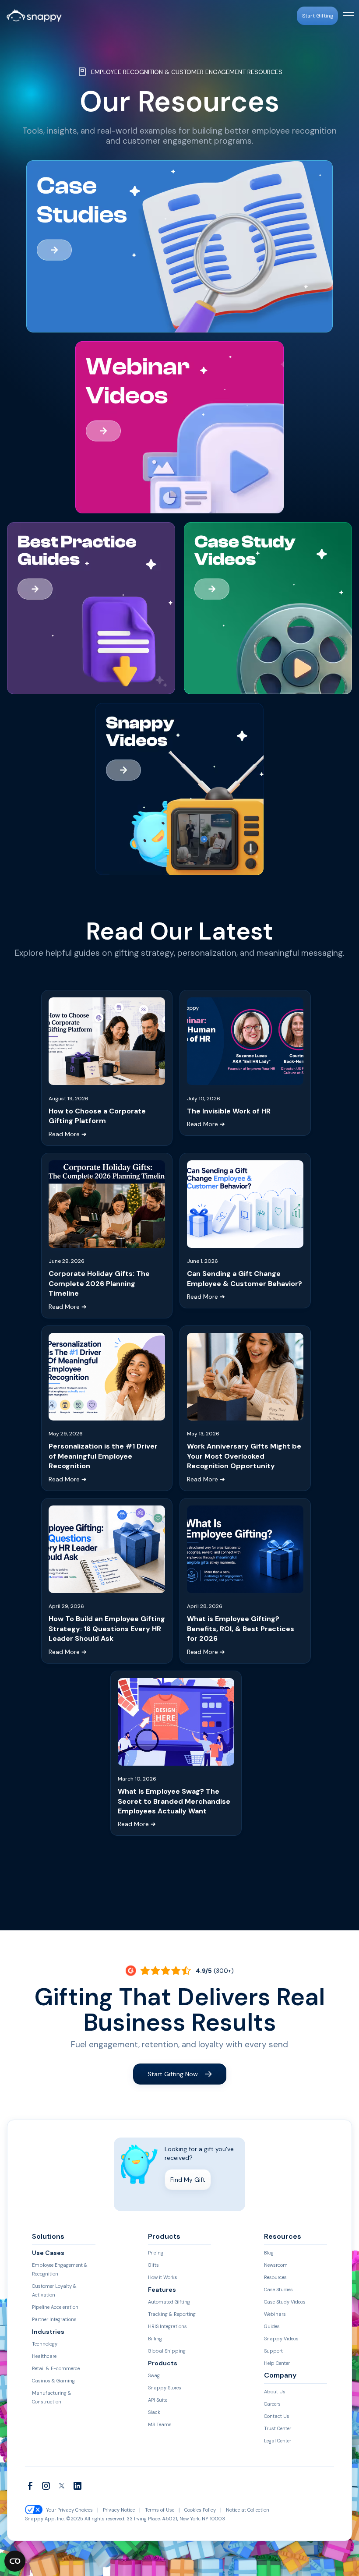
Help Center (277, 2363)
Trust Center (278, 2428)
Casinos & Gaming (53, 2381)
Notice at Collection (248, 2510)
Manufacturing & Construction (52, 2397)
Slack (154, 2412)
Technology (45, 2344)
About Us (275, 2392)
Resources (275, 2277)
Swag (154, 2375)
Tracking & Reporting (172, 2314)
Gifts (153, 2265)
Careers (272, 2404)
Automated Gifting (169, 2302)
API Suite (158, 2400)
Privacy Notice (119, 2510)
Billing (155, 2339)
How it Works (163, 2277)
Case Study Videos (285, 2302)
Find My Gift (188, 2180)
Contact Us (277, 2416)
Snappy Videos (281, 2339)
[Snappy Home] (34, 16)
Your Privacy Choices (69, 2510)
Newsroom (276, 2265)
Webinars (275, 2314)
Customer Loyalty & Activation (54, 2290)
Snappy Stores (165, 2388)
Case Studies (278, 2290)
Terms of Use (160, 2510)
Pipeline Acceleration (55, 2307)
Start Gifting (318, 16)
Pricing (156, 2253)
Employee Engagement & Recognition (60, 2269)
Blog (269, 2253)
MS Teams (160, 2424)
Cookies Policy (200, 2510)
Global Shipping (167, 2351)
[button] (347, 16)
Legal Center (278, 2441)
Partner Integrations (54, 2319)
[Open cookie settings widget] (15, 2561)
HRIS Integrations (167, 2326)
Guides (272, 2326)
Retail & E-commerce (56, 2368)
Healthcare (44, 2356)
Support (273, 2351)
